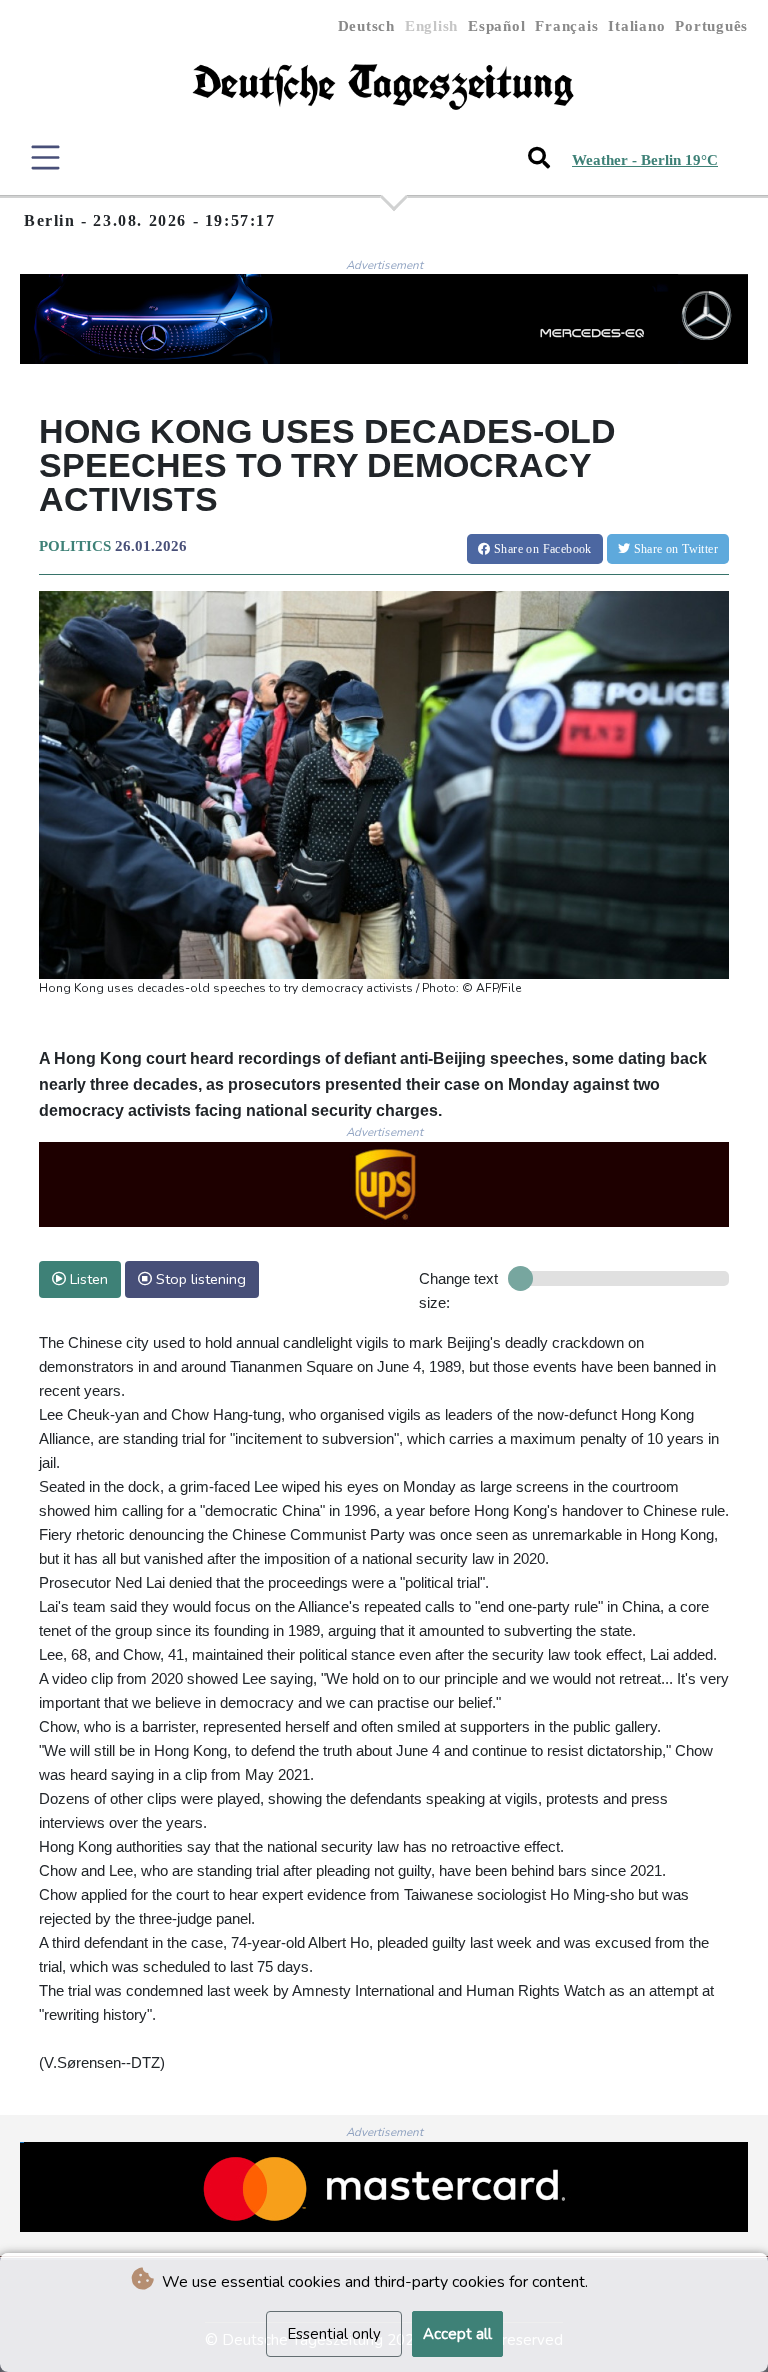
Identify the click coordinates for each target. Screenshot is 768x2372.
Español (496, 26)
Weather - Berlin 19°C (645, 160)
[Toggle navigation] (45, 157)
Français (566, 26)
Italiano (636, 26)
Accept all (457, 2334)
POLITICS (75, 546)
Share (541, 549)
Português (711, 26)
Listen (87, 1279)
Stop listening (199, 1279)
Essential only (334, 2334)
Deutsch (366, 26)
